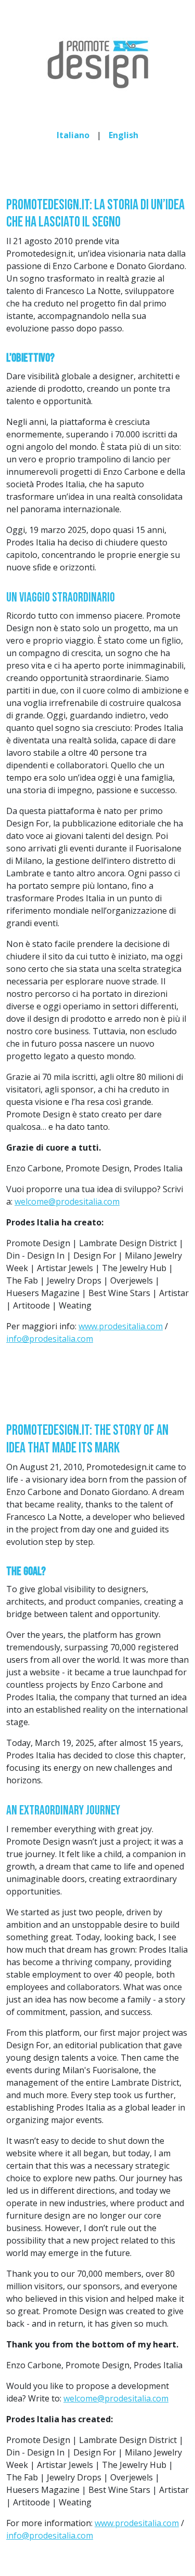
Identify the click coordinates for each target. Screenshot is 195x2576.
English (123, 135)
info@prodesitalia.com (50, 1339)
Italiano (73, 135)
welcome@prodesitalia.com (67, 1202)
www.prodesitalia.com (121, 1326)
